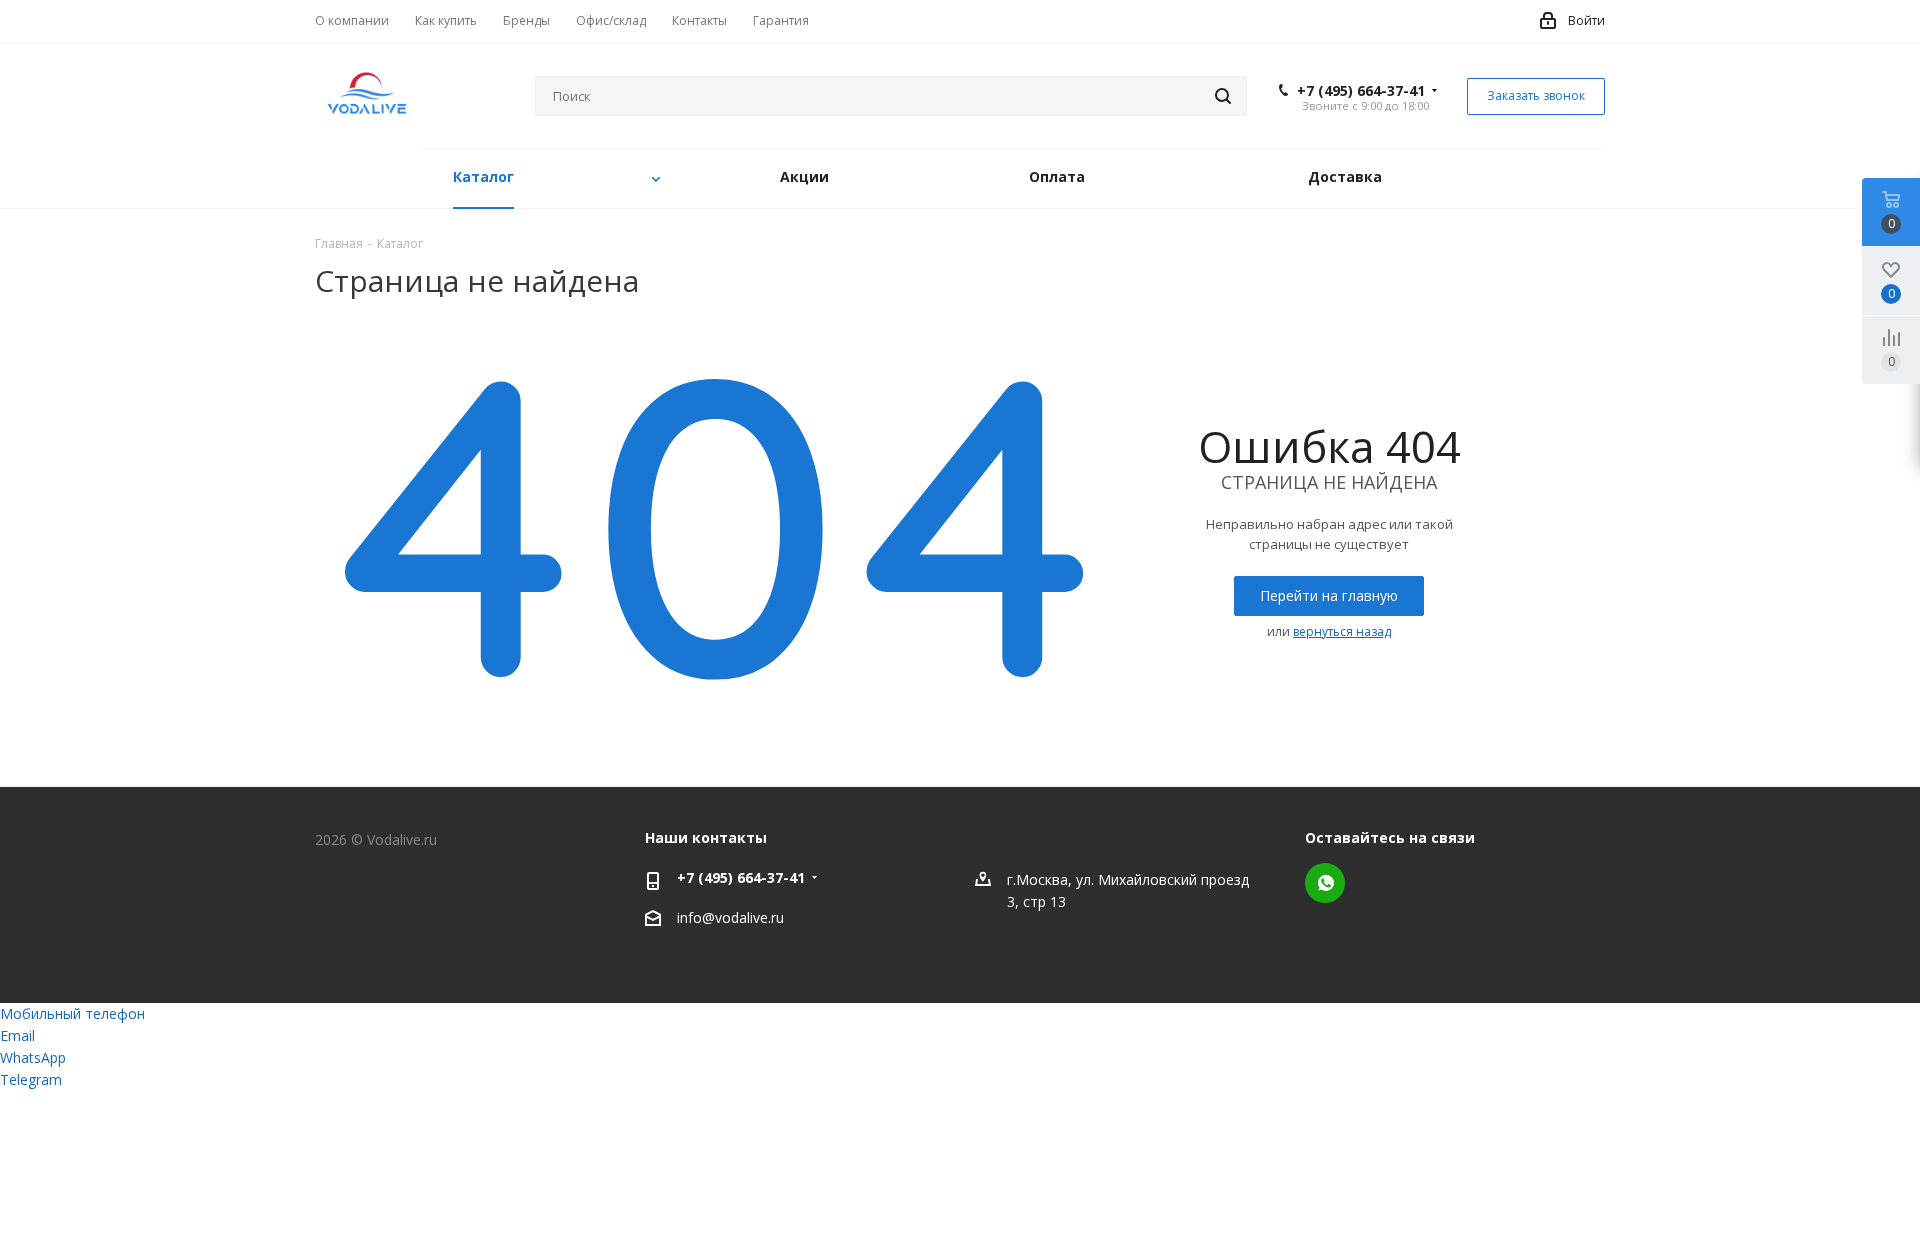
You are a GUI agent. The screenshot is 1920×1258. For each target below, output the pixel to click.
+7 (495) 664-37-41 (1361, 91)
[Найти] (1223, 96)
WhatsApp (1325, 883)
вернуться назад (1342, 631)
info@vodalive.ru (730, 917)
